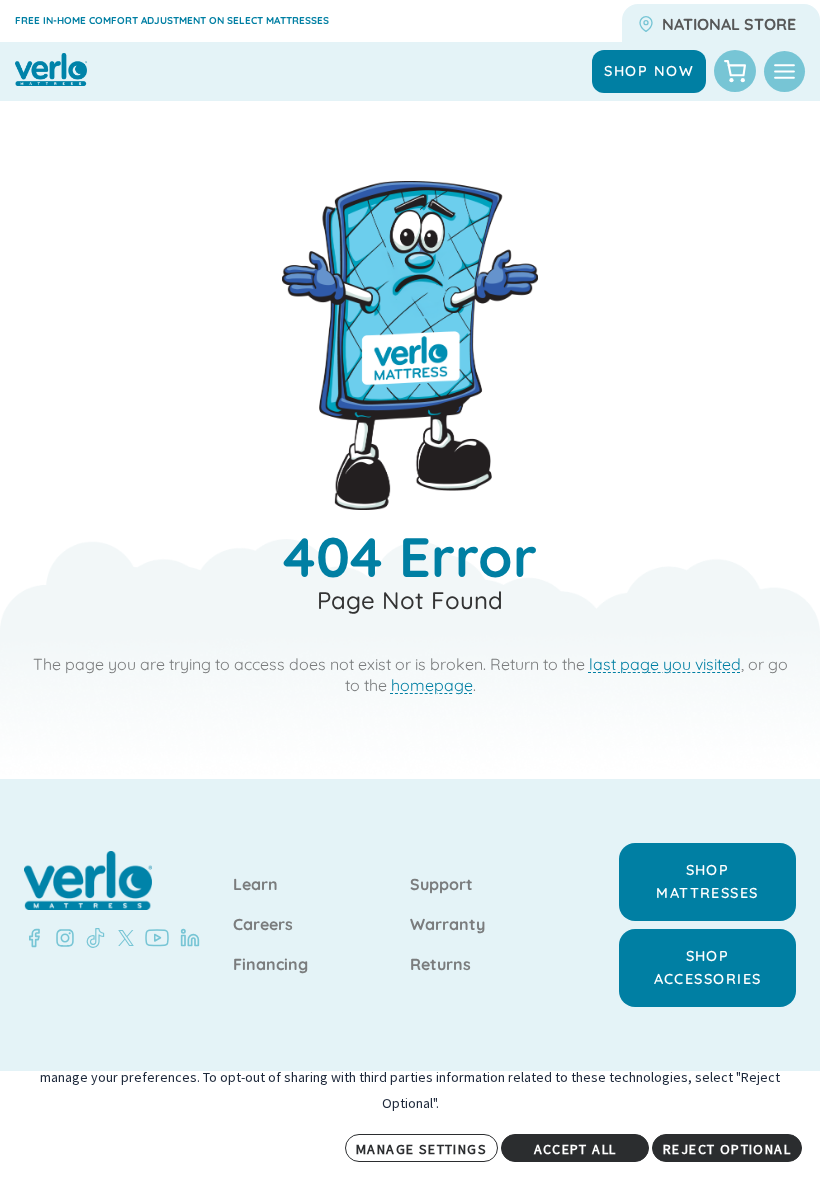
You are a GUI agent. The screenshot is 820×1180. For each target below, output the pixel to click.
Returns (440, 965)
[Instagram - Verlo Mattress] (61, 938)
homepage (432, 685)
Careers (263, 925)
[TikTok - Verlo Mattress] (92, 938)
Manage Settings (421, 1149)
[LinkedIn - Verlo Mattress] (186, 938)
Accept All (575, 1149)
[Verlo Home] (88, 880)
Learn (255, 885)
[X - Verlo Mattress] (122, 938)
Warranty (447, 925)
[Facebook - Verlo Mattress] (34, 938)
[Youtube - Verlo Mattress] (153, 938)
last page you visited (665, 664)
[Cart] (735, 71)
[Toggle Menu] (784, 71)
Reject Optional (727, 1149)
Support (441, 885)
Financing (270, 965)
